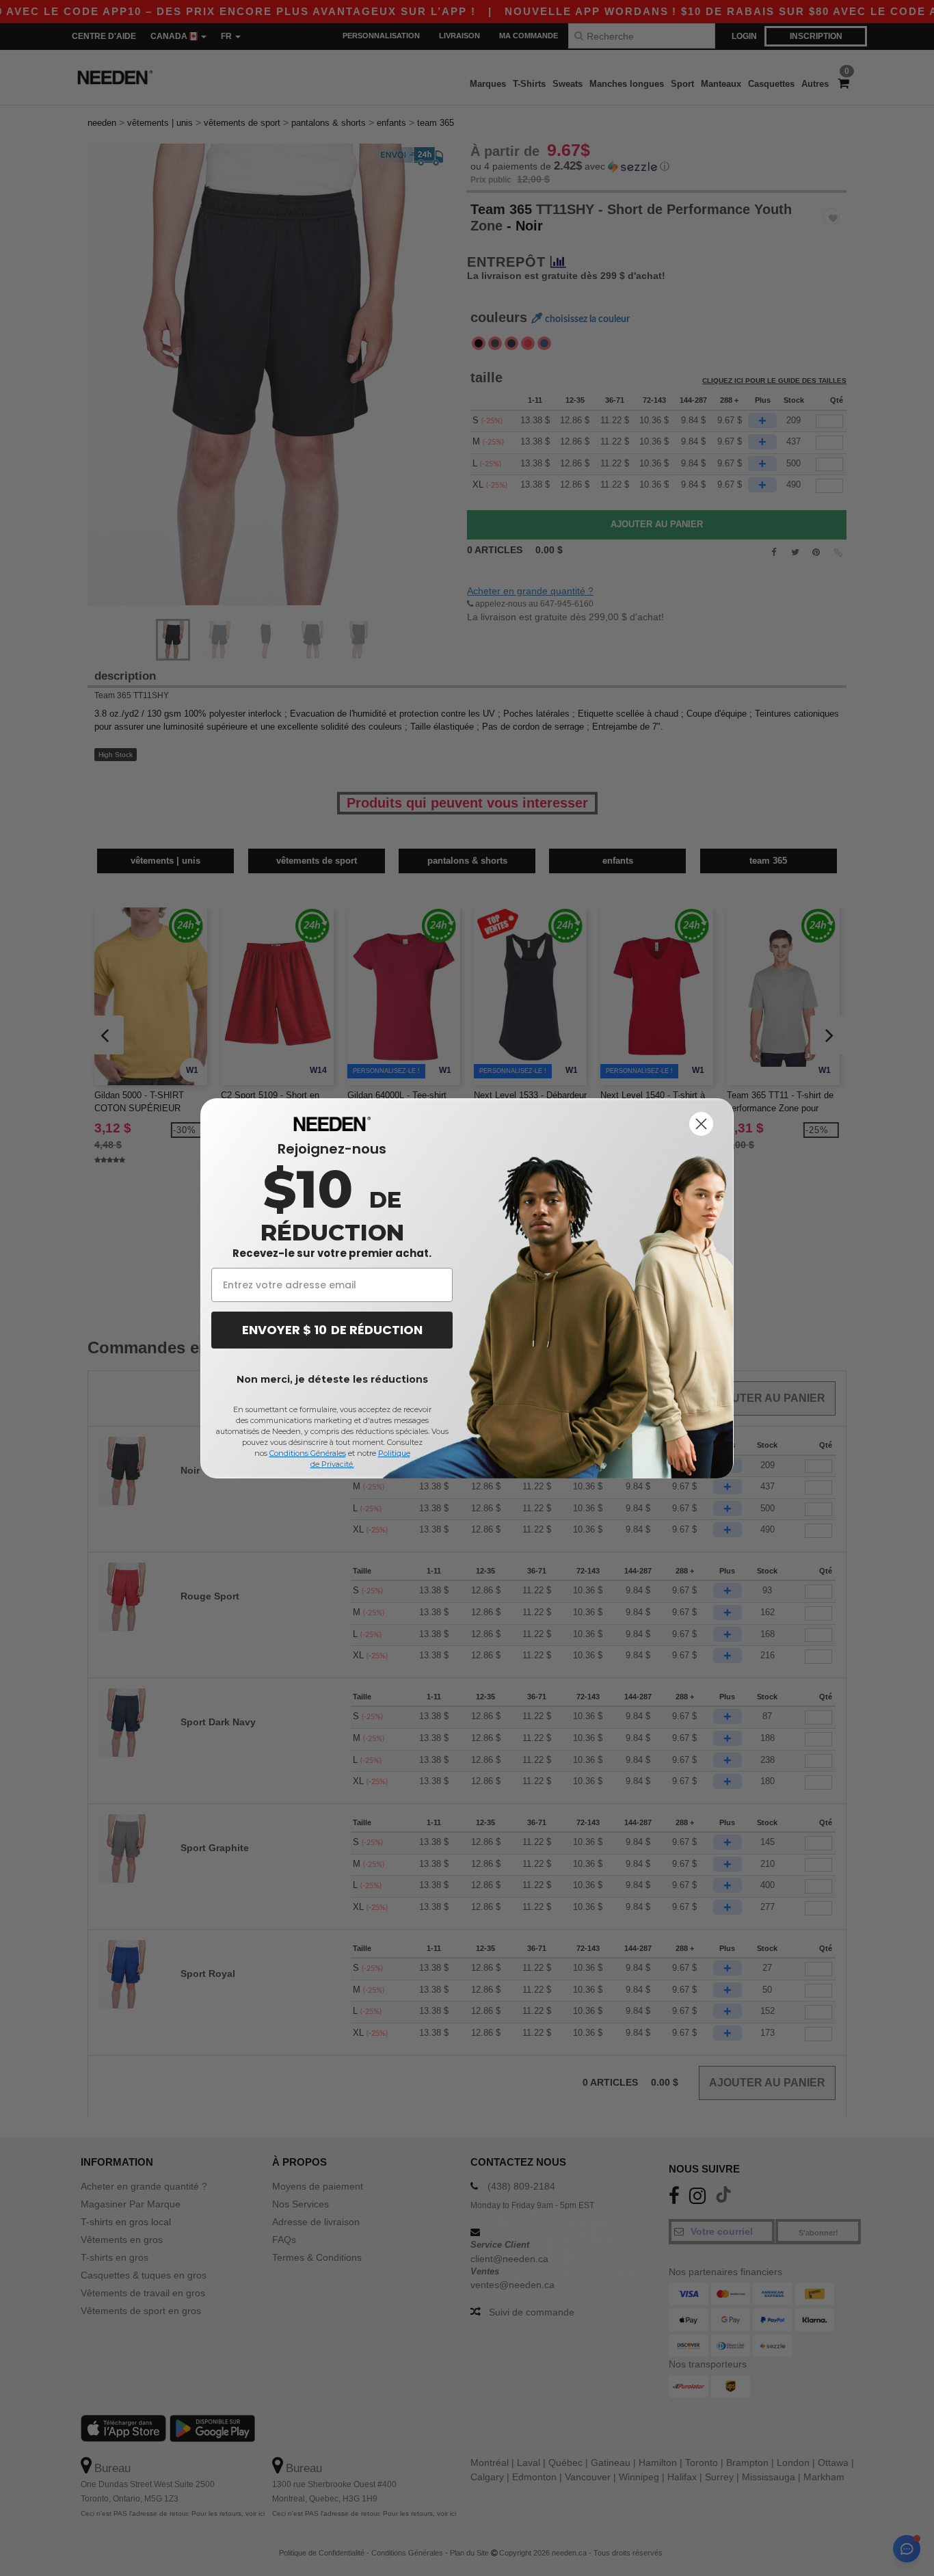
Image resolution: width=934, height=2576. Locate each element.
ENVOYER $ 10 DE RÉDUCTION (332, 1330)
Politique (394, 1453)
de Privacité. (332, 1464)
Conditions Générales (308, 1453)
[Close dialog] (701, 1124)
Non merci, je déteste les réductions (332, 1379)
